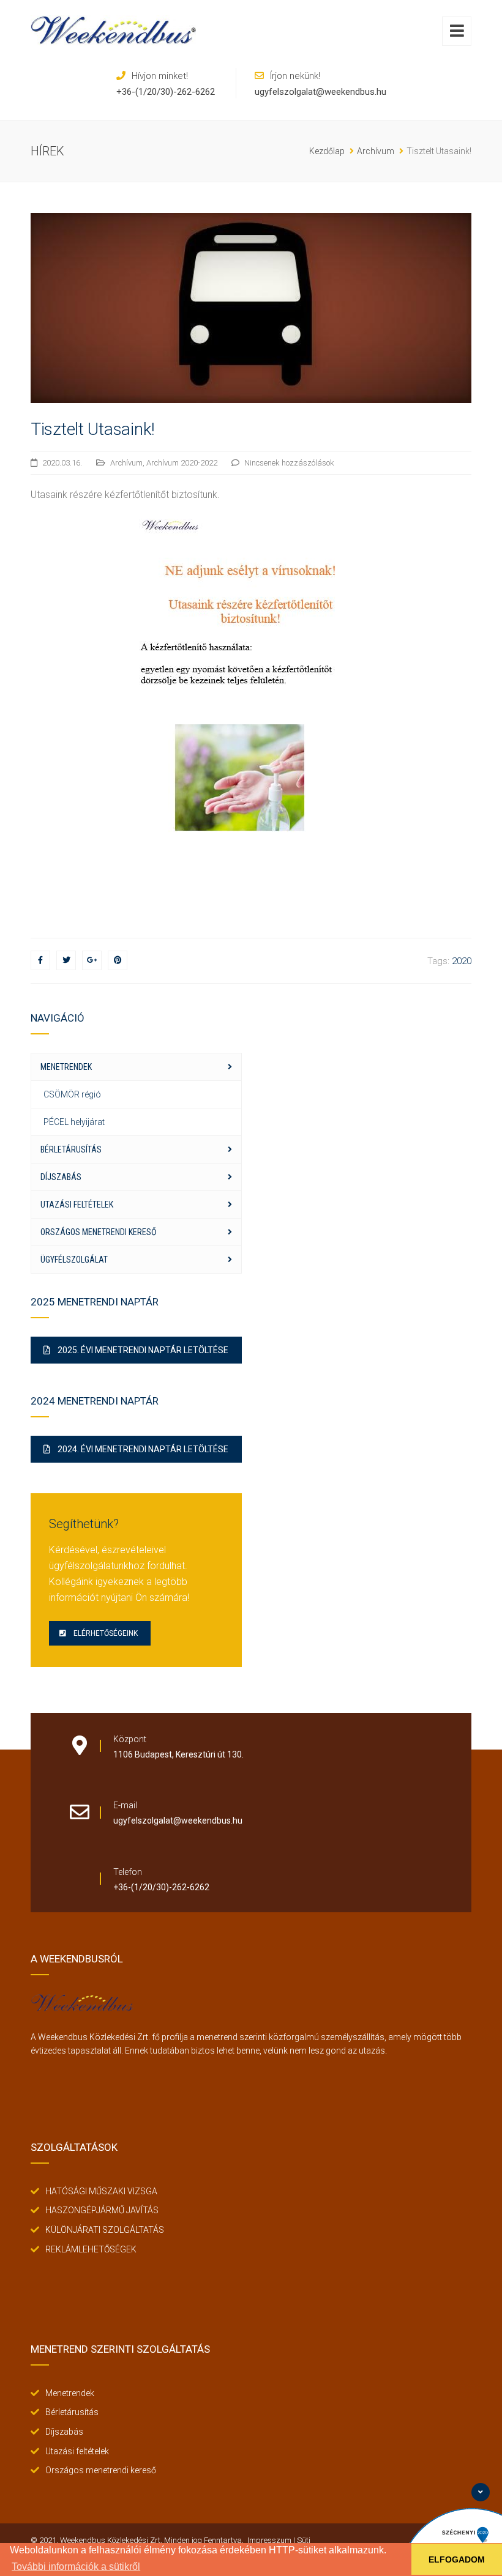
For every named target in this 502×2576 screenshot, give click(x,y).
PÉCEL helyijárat (74, 1122)
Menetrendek (66, 1067)
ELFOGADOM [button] (457, 2559)
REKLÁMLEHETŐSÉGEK (91, 2249)
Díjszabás (61, 1177)
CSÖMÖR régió (72, 1094)
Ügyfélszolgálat (74, 1260)
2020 (462, 961)
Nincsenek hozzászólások (289, 463)
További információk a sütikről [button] (76, 2567)
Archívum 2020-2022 (182, 463)
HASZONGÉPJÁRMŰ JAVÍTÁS (102, 2210)
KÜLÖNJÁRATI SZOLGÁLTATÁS (105, 2230)
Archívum (126, 463)
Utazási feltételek (77, 1204)
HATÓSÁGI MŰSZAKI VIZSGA (101, 2191)
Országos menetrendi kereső (98, 1232)
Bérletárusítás (71, 1149)
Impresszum (269, 2540)
